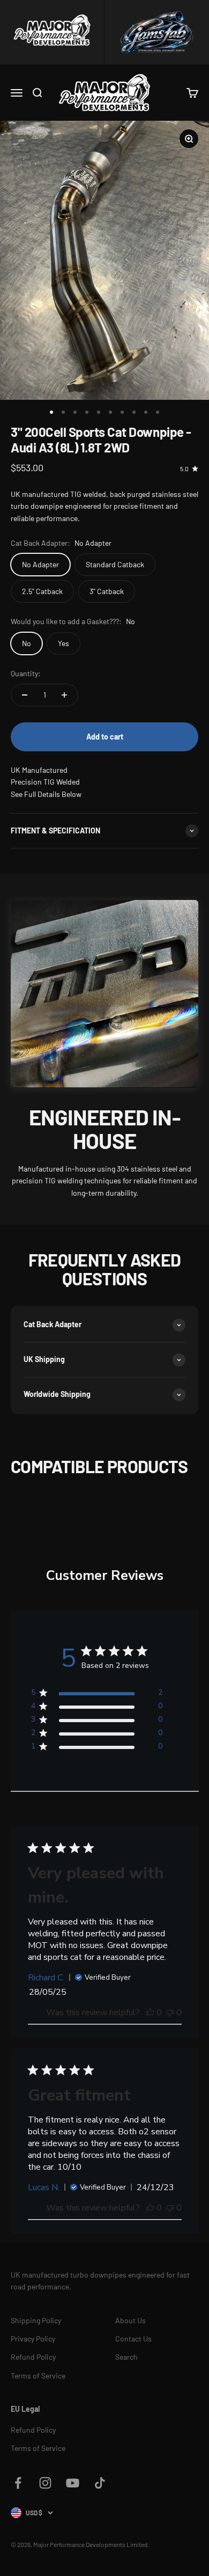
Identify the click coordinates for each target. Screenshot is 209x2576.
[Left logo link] (52, 32)
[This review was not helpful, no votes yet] (170, 2012)
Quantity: (26, 673)
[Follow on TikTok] (100, 2483)
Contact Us (133, 2339)
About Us (130, 2320)
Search (126, 2357)
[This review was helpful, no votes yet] (150, 2012)
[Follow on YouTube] (73, 2483)
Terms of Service (38, 2376)
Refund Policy (33, 2357)
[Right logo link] (157, 32)
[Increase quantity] (64, 695)
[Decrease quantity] (25, 695)
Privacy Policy (33, 2339)
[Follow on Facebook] (18, 2483)
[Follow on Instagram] (45, 2483)
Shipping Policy (36, 2320)
